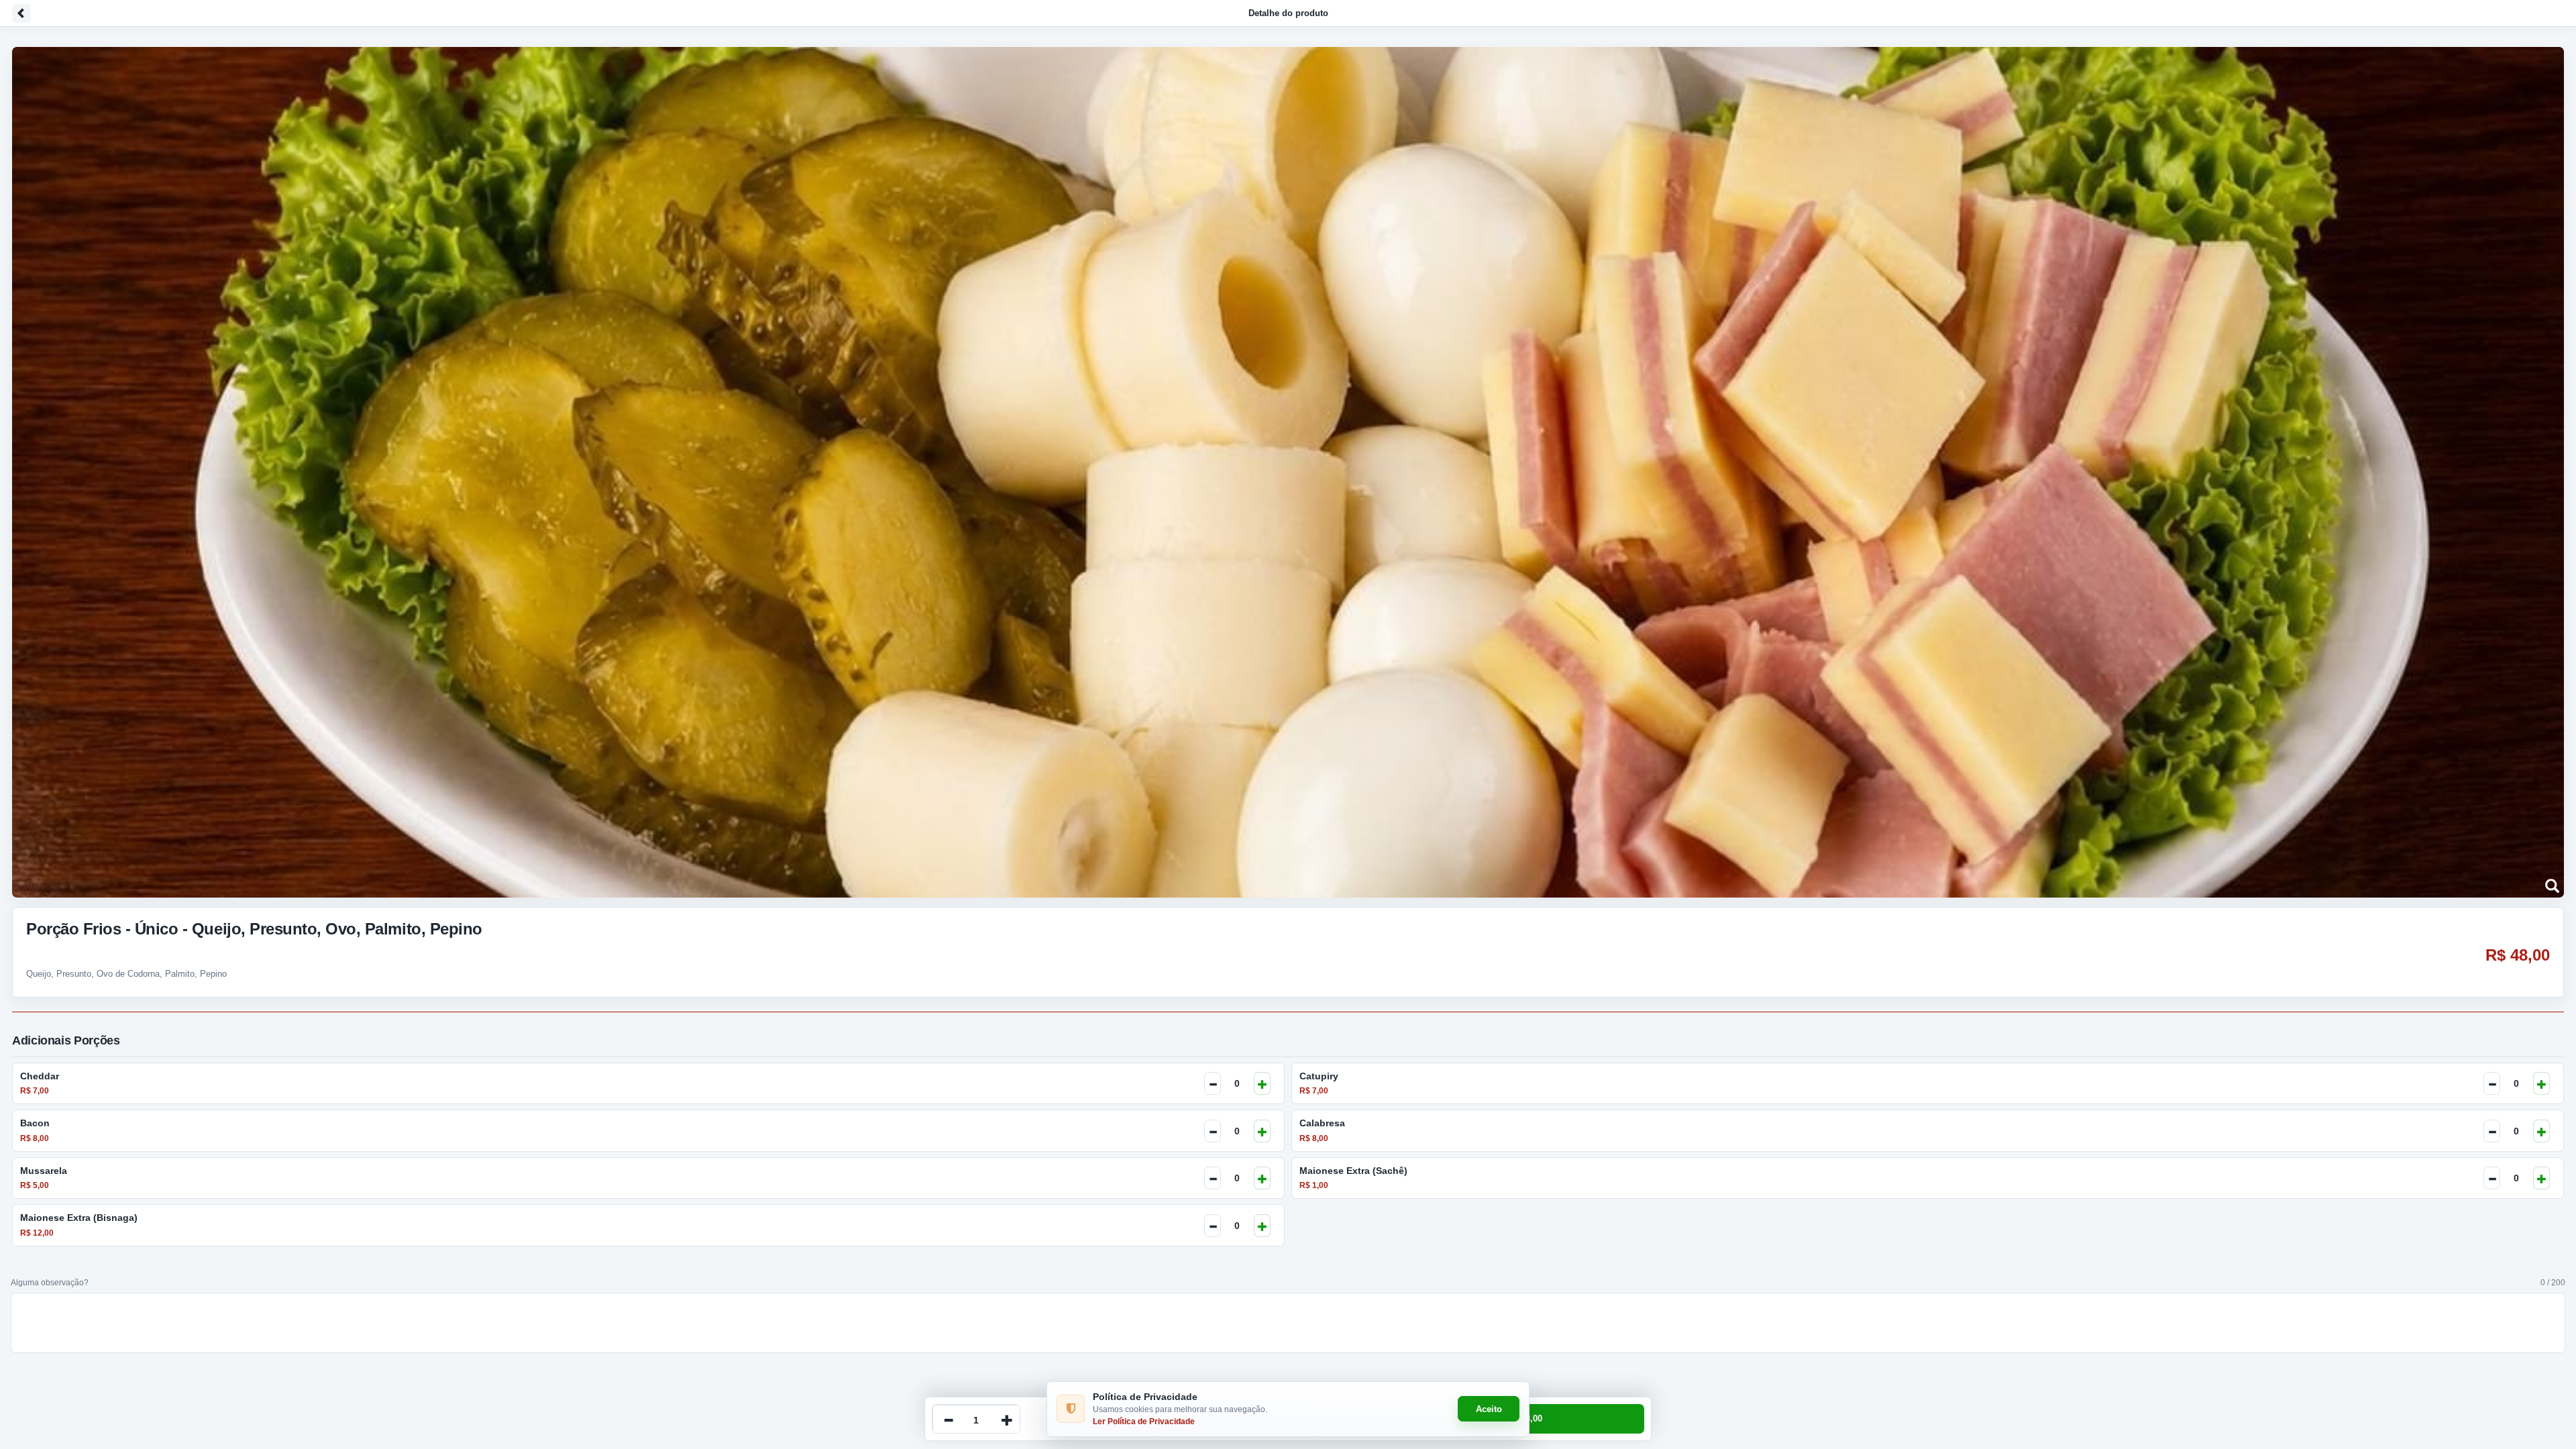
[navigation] (1288, 13)
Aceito (1489, 1409)
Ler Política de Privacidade (1144, 1421)
